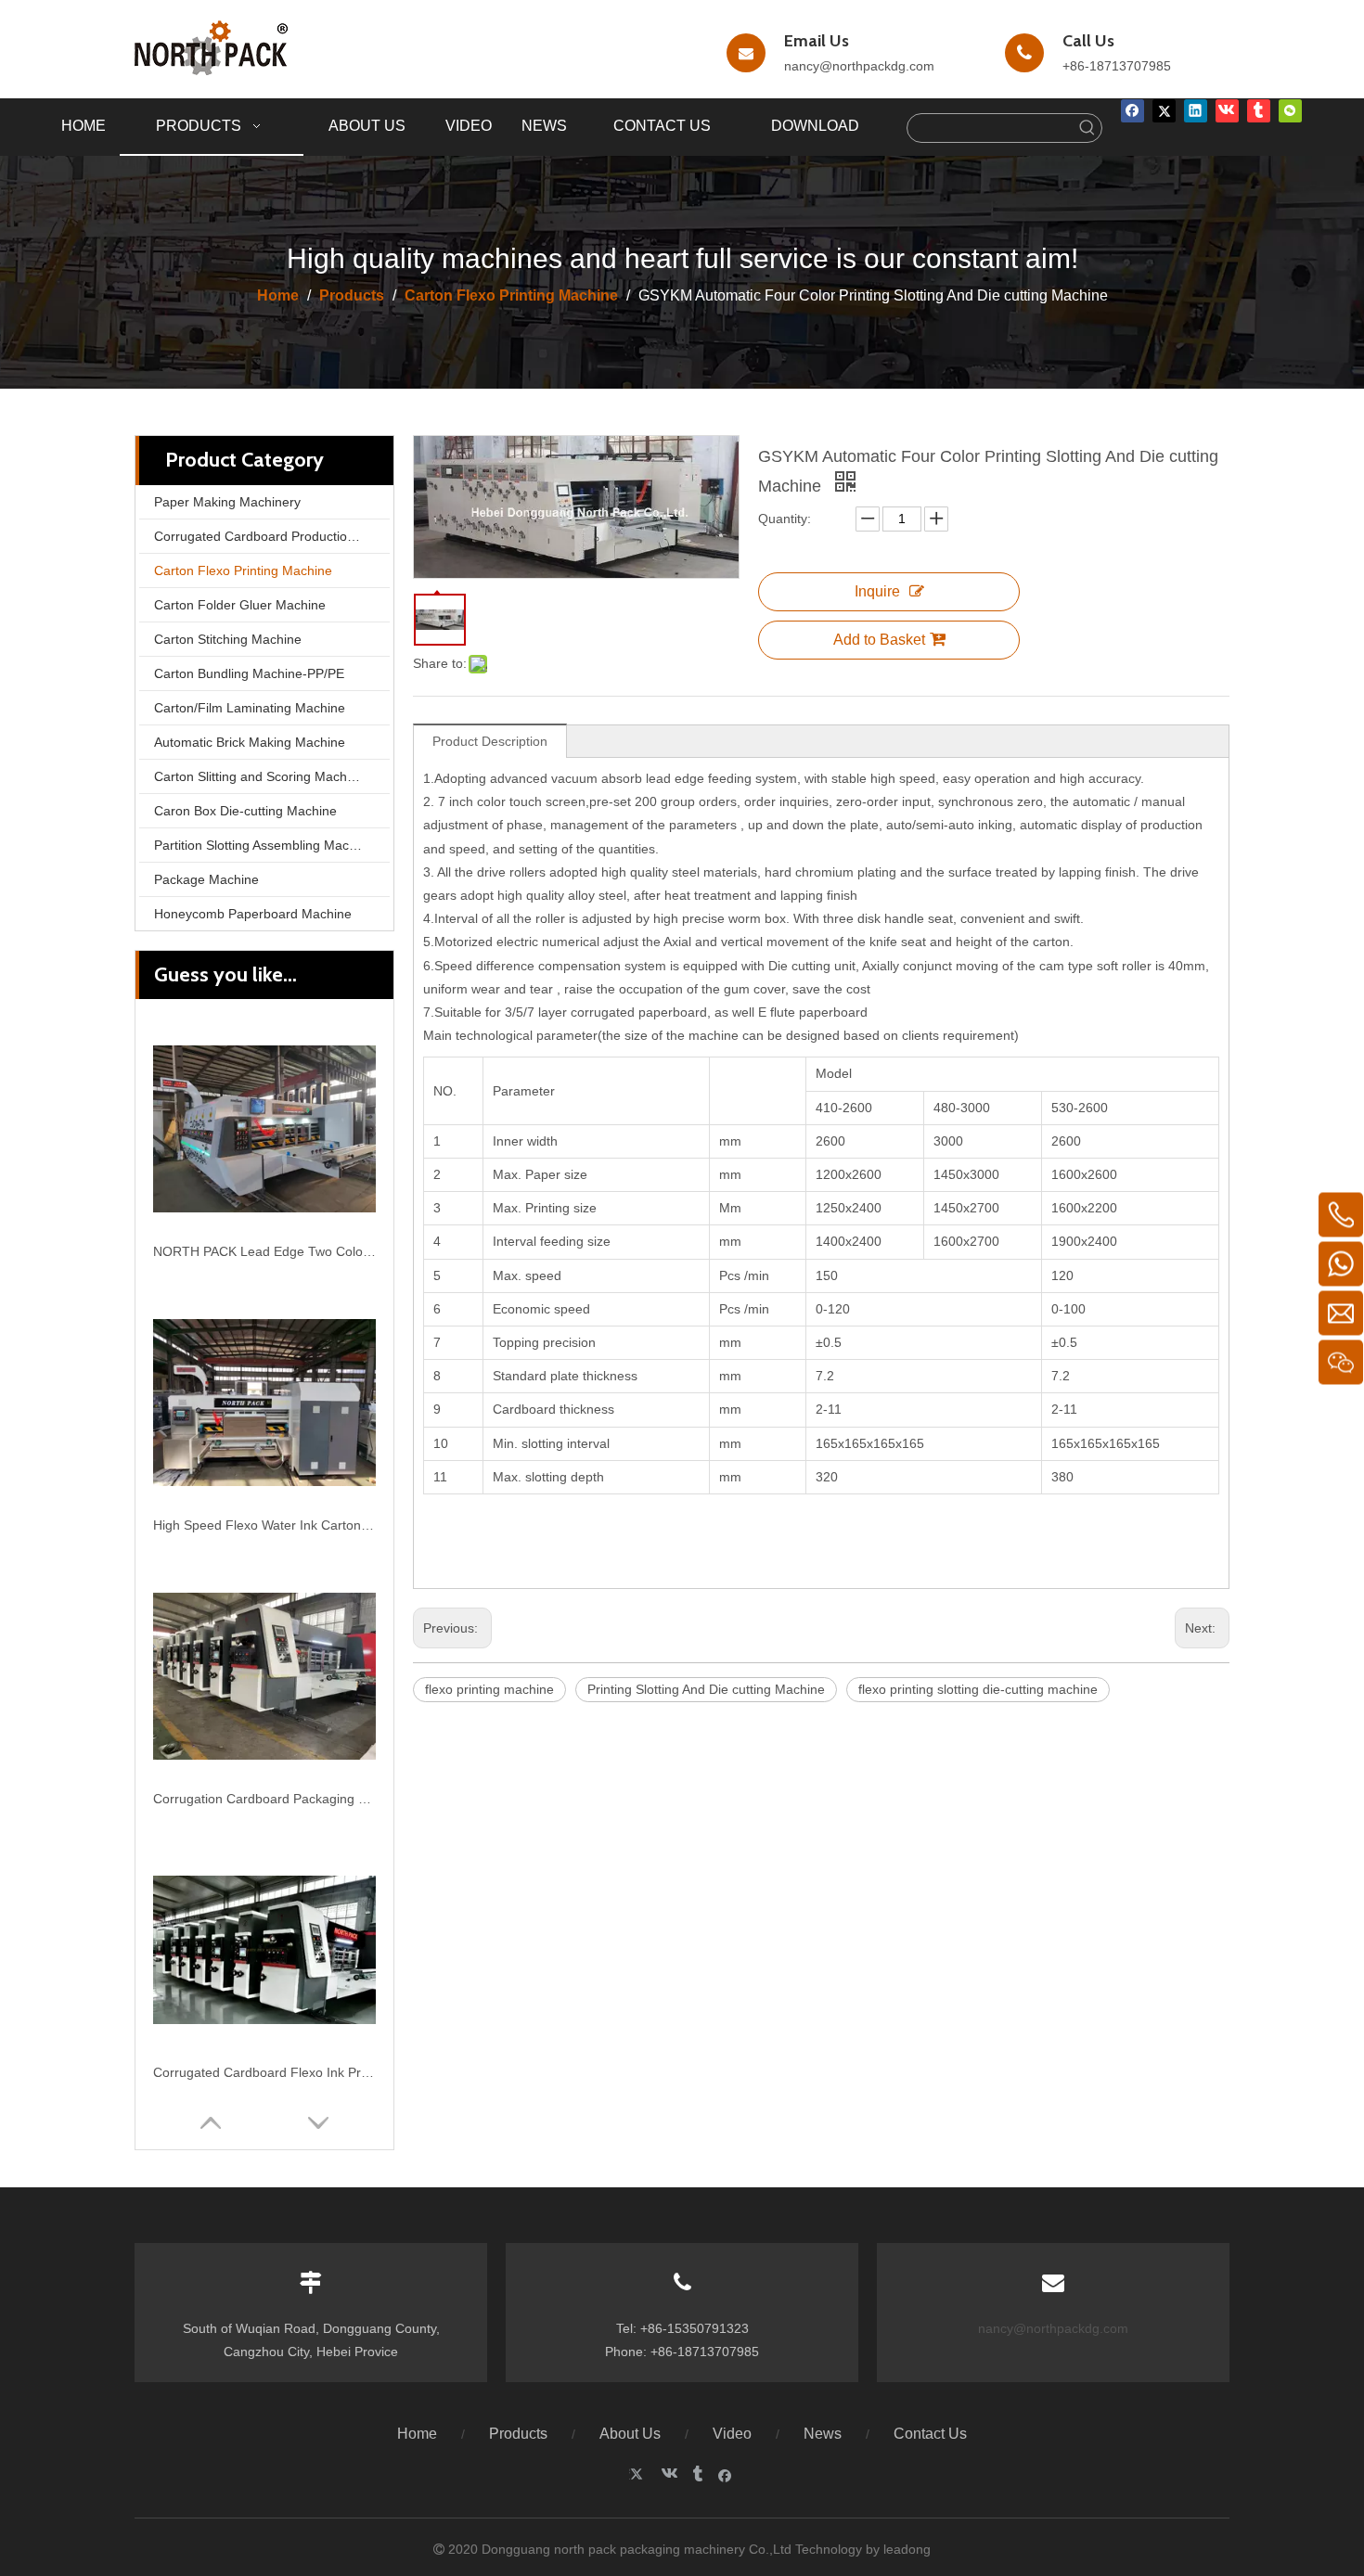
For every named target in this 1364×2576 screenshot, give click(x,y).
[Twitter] (1164, 110)
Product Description (490, 741)
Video (732, 2434)
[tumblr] (1259, 110)
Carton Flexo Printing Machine (243, 570)
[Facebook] (1132, 110)
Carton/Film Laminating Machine (250, 708)
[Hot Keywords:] (1087, 128)
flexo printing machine (489, 1689)
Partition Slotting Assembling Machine (264, 845)
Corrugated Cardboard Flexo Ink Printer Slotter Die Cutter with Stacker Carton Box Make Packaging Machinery (264, 2072)
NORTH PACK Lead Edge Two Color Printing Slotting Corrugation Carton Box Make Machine (264, 1251)
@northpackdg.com (877, 66)
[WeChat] (1290, 110)
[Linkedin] (1196, 110)
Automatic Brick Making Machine (250, 742)
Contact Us (930, 2434)
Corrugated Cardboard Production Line (269, 536)
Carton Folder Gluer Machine (240, 605)
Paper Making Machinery (227, 502)
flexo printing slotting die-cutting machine (978, 1689)
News (823, 2434)
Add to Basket (879, 640)
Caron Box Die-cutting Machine (245, 811)
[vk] (1227, 110)
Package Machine (206, 879)
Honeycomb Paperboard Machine (253, 914)
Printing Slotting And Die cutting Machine (706, 1689)
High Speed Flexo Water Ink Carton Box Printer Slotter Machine (264, 1525)
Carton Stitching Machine (228, 639)
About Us (630, 2434)
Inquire (877, 591)
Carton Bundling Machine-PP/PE (249, 673)
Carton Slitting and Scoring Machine (259, 776)
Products (518, 2434)
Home (417, 2434)
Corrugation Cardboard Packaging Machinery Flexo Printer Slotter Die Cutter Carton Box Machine (264, 1799)
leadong (907, 2549)
